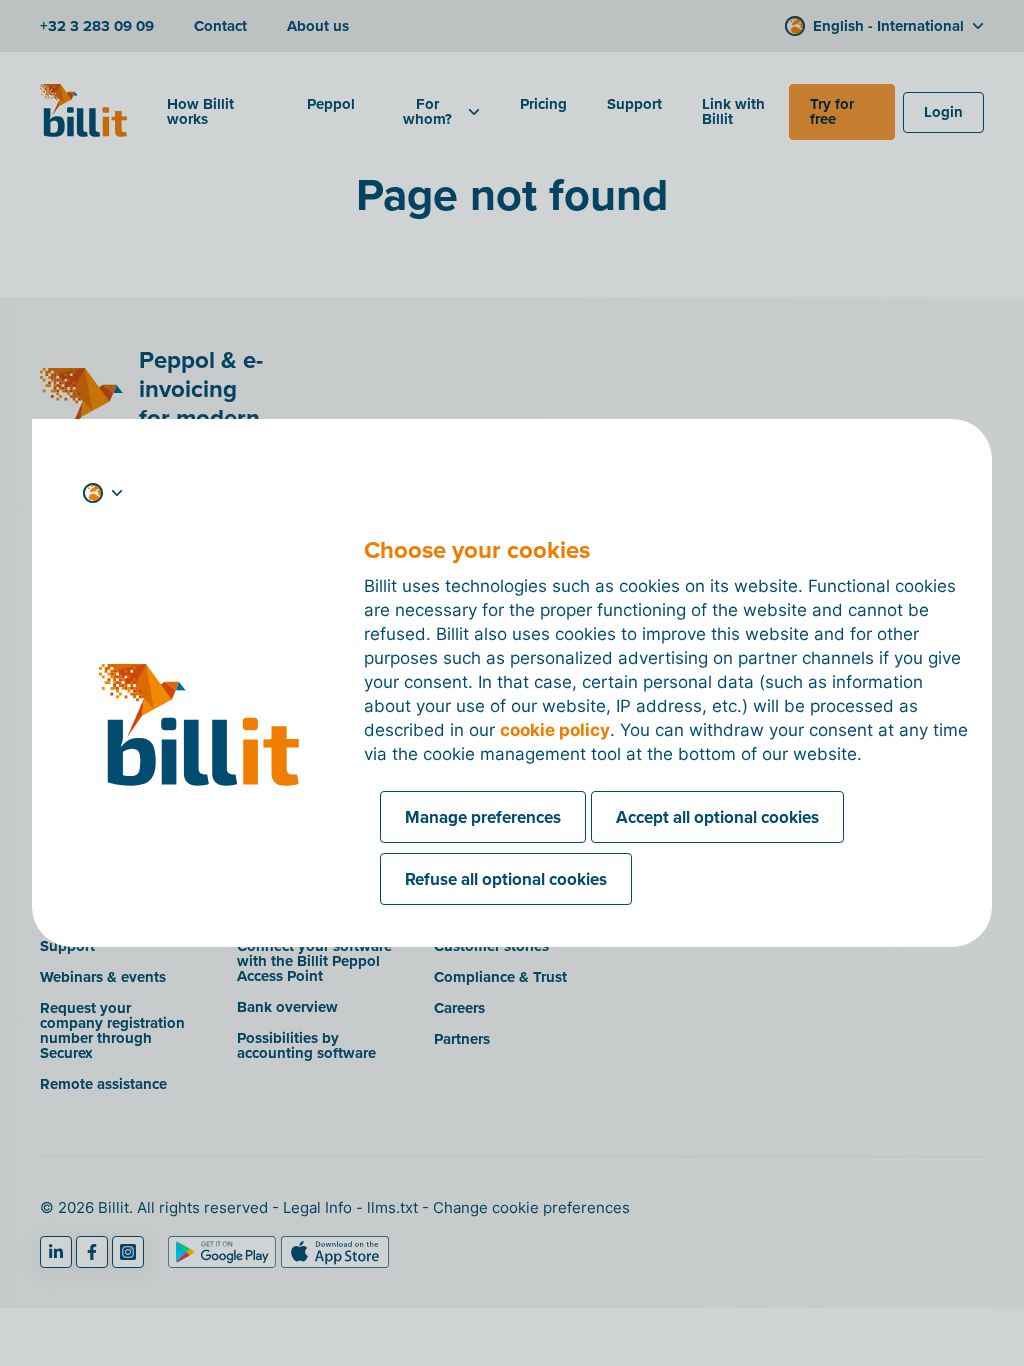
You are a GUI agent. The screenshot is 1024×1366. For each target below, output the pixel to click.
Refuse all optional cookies (506, 879)
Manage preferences (483, 817)
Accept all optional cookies (717, 817)
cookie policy (555, 730)
